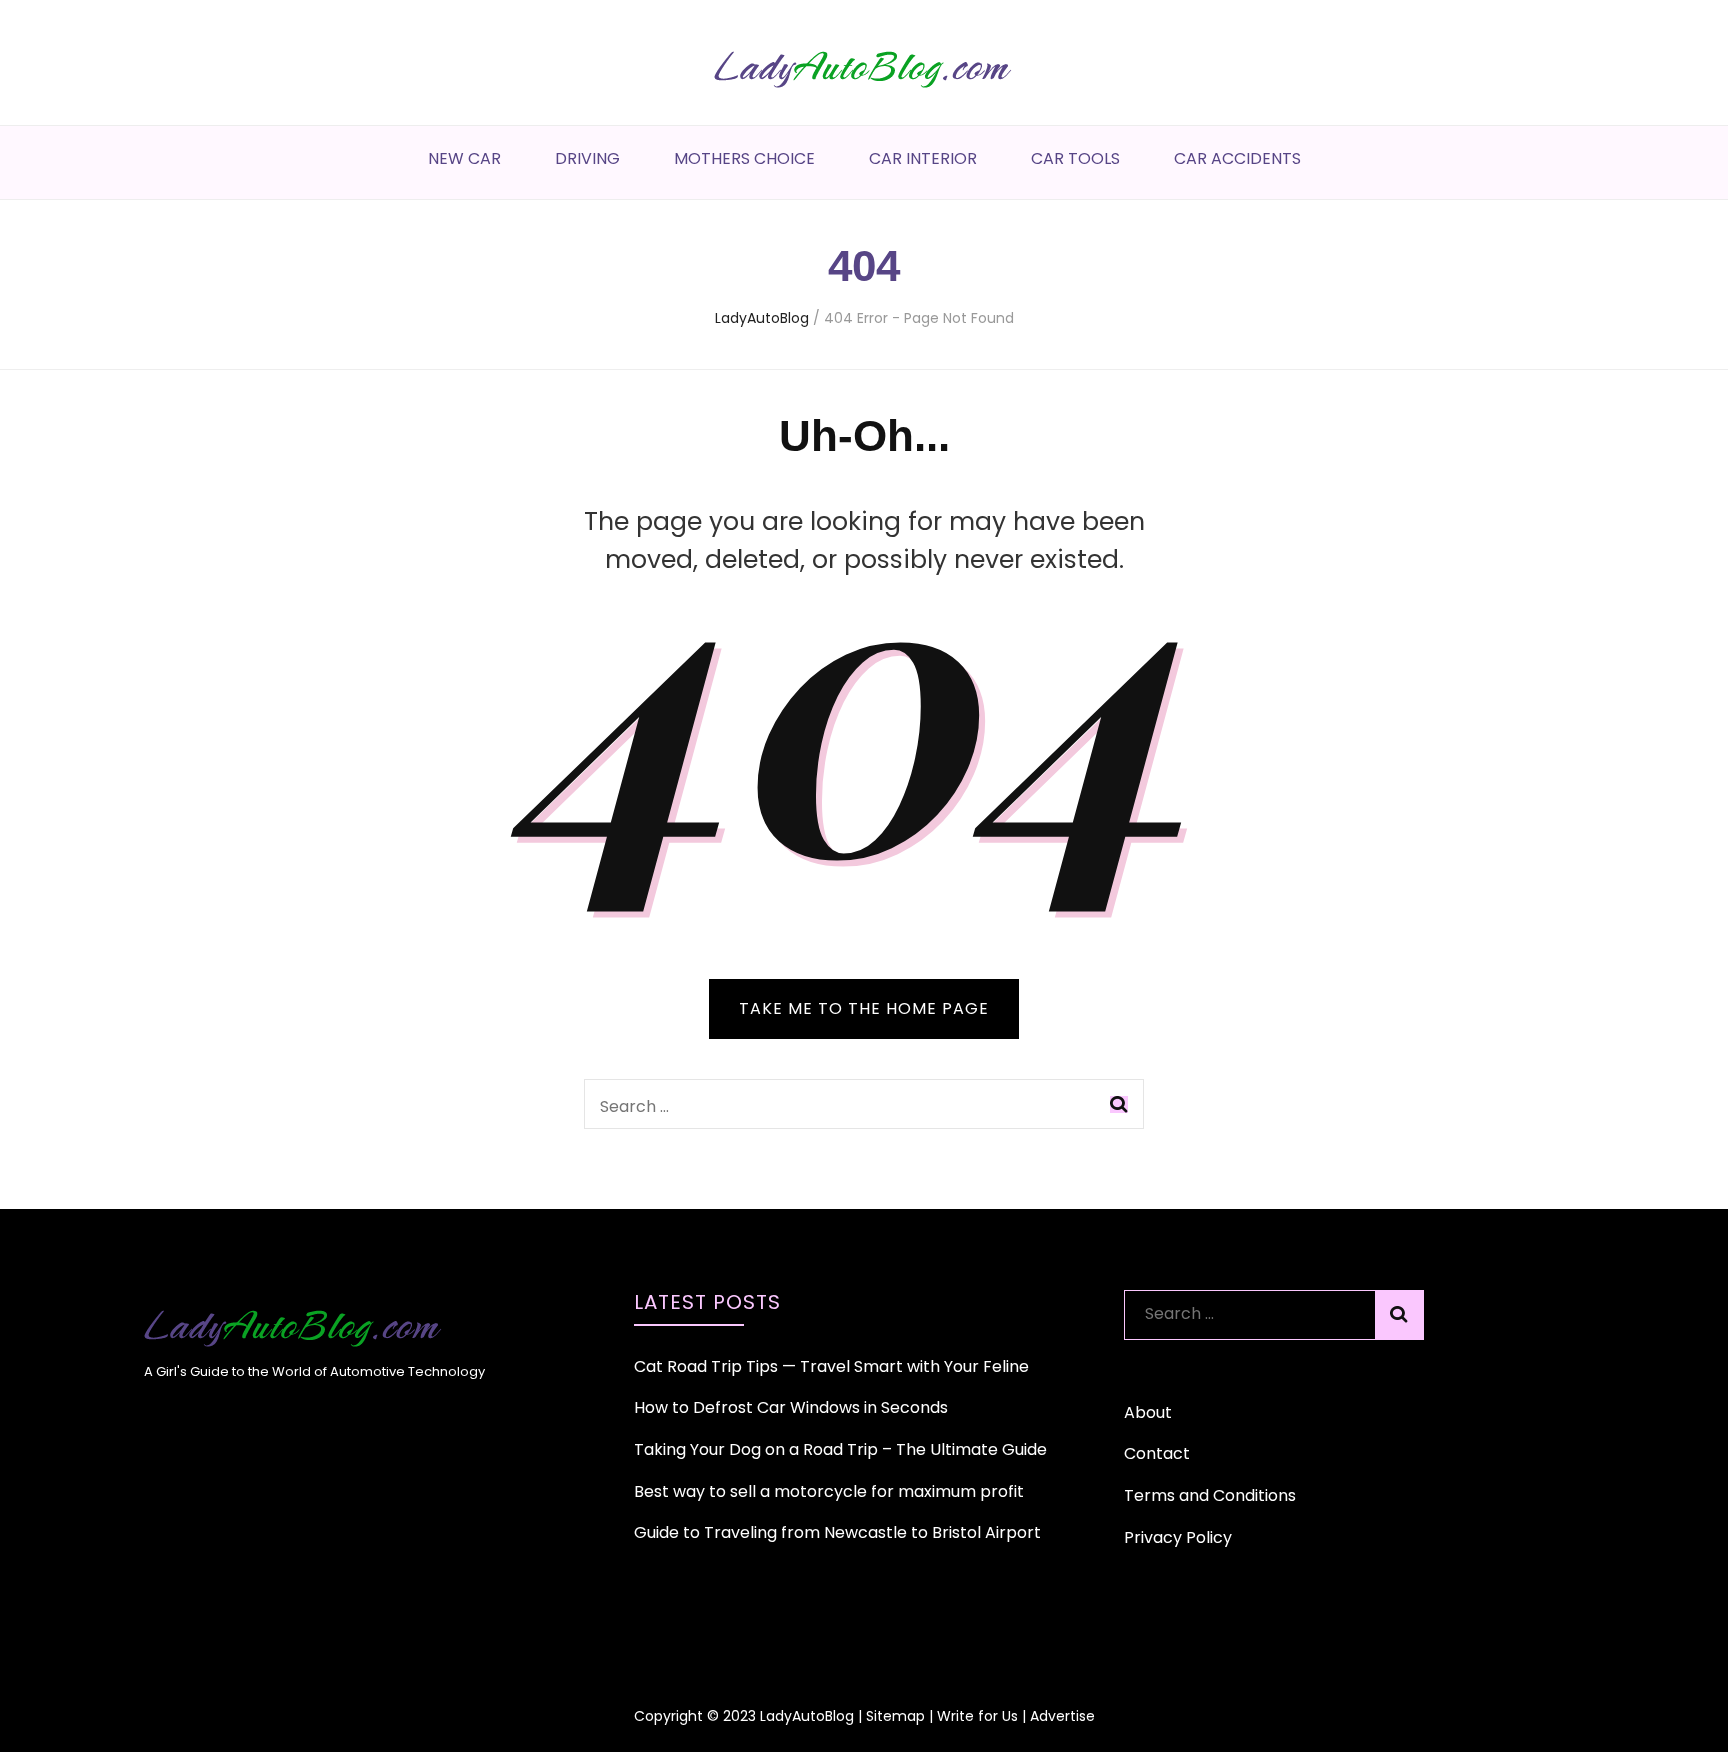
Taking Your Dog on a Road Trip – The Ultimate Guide (840, 1449)
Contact (1157, 1453)
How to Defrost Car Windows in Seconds (791, 1407)
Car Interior (923, 158)
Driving (587, 158)
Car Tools (1075, 158)
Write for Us (977, 1716)
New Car (464, 158)
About (1148, 1412)
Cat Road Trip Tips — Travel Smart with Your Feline (831, 1366)
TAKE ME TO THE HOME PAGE (864, 1008)
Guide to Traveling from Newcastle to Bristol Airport (837, 1532)
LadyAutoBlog (807, 1716)
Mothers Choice (744, 158)
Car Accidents (1237, 158)
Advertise (1062, 1716)
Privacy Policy (1178, 1537)
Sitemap (895, 1716)
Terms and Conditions (1210, 1495)
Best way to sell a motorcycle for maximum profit (829, 1491)
